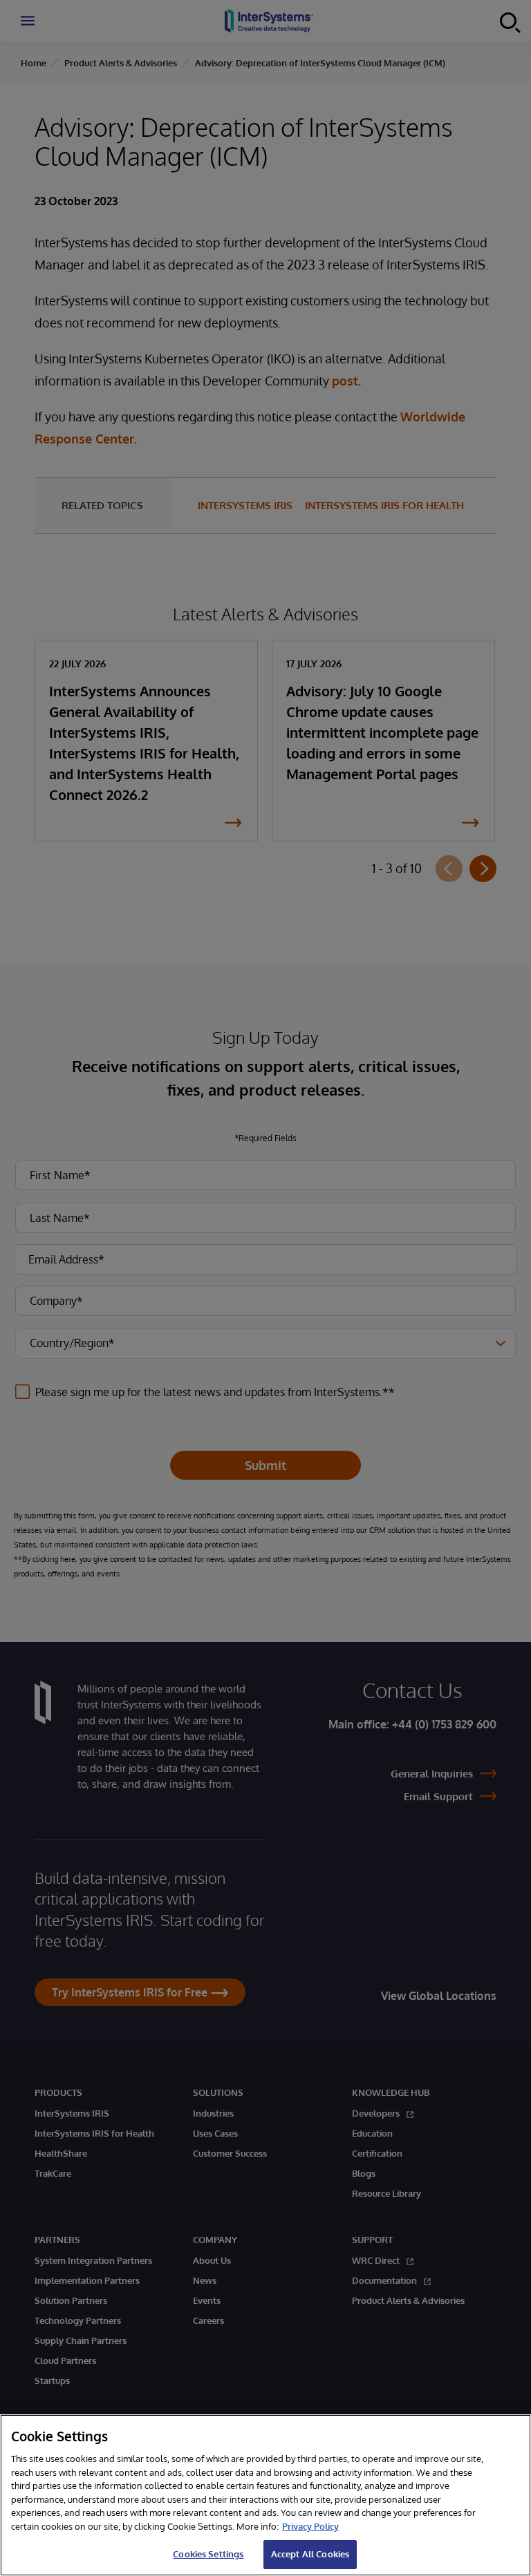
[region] (265, 2495)
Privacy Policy (310, 2526)
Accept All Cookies (310, 2554)
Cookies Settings (208, 2554)
